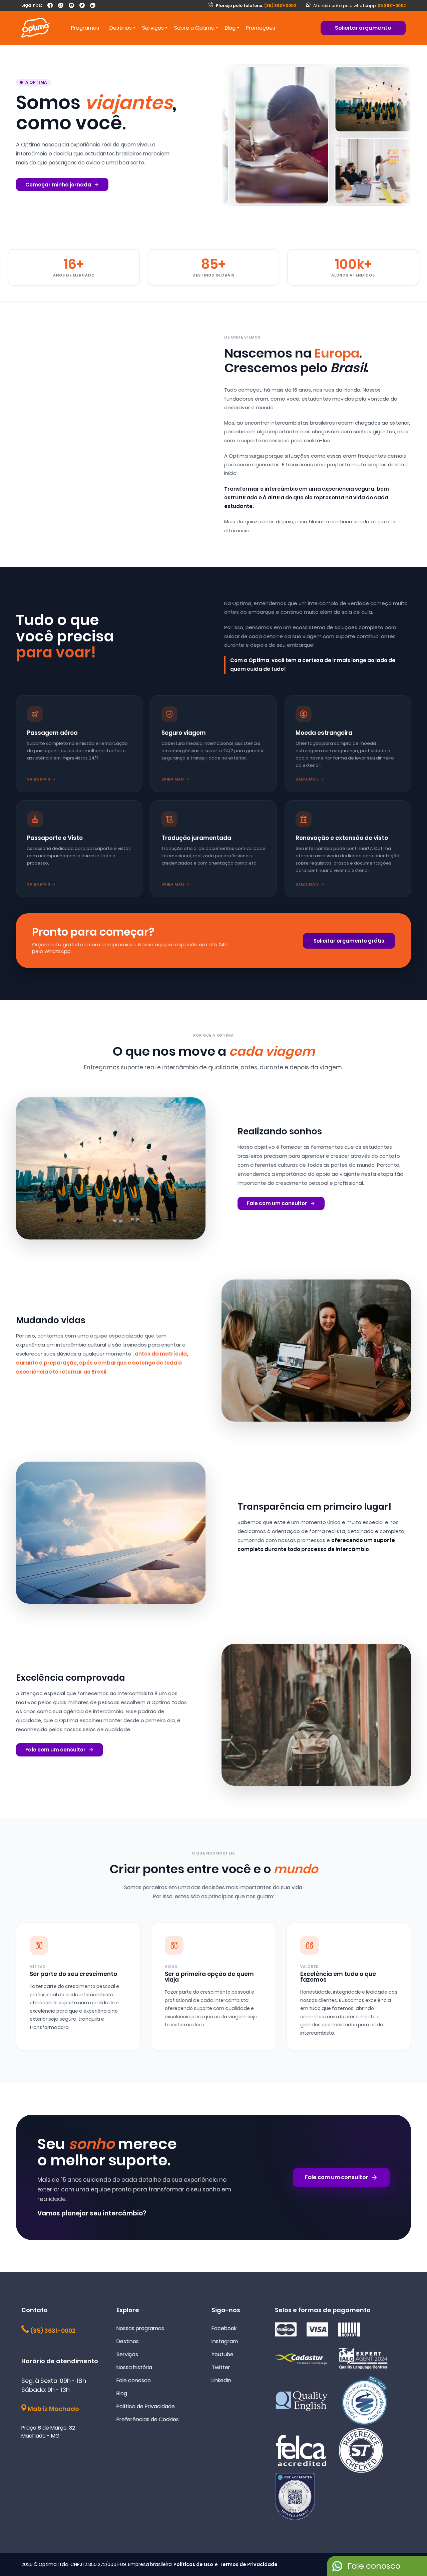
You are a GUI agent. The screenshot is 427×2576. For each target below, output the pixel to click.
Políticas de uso (193, 2564)
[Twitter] (82, 5)
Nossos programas (140, 2328)
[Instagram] (61, 5)
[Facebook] (50, 5)
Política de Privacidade (146, 2406)
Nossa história (134, 2367)
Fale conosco (134, 2380)
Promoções (261, 28)
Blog (230, 28)
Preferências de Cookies (148, 2419)
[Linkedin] (93, 5)
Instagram (225, 2341)
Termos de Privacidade (249, 2564)
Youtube (223, 2354)
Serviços (127, 2354)
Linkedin (221, 2380)
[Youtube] (71, 5)
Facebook (224, 2328)
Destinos (128, 2341)
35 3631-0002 (392, 6)
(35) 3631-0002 (256, 6)
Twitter (221, 2367)
